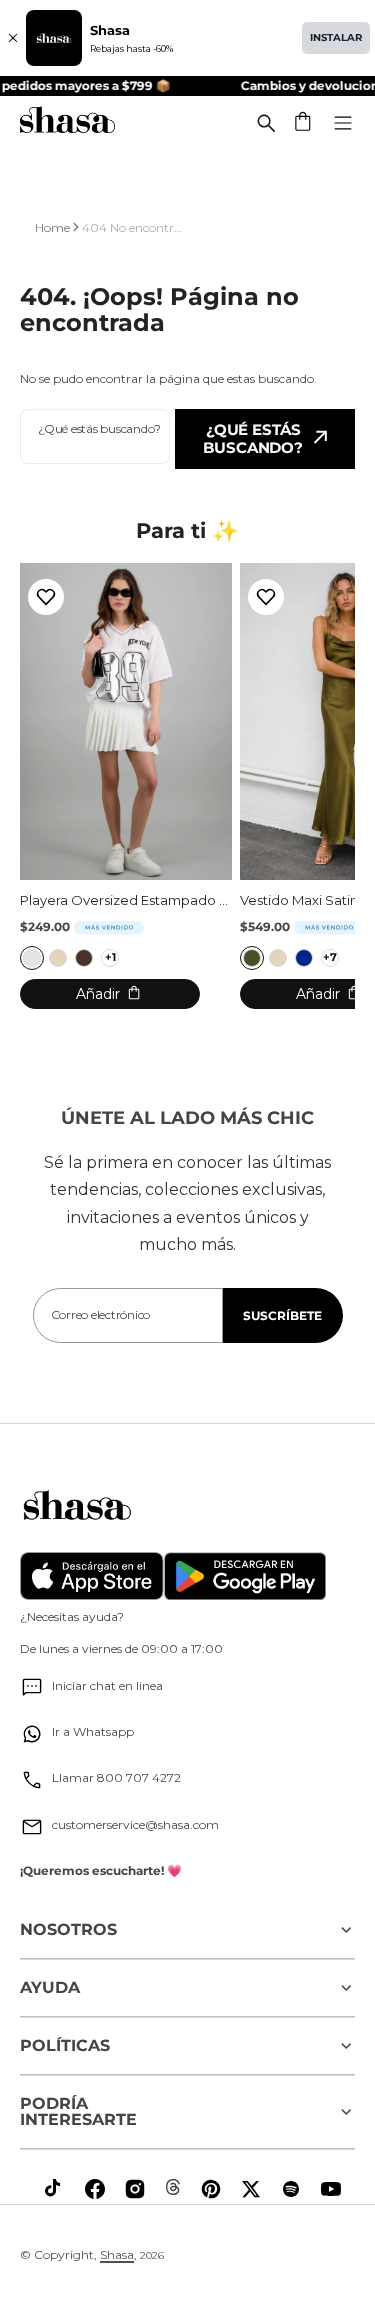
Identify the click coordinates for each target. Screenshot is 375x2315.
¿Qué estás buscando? (253, 438)
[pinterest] (211, 2189)
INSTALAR (336, 37)
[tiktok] (55, 2189)
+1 (110, 957)
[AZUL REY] (304, 958)
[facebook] (95, 2189)
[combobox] (95, 436)
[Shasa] (67, 122)
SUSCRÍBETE (282, 1315)
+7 (330, 957)
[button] (304, 123)
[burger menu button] (343, 123)
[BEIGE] (58, 958)
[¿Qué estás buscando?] (266, 123)
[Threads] (173, 2187)
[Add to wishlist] (46, 597)
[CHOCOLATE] (84, 958)
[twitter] (251, 2189)
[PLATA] (32, 958)
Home (52, 227)
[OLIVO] (252, 958)
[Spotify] (291, 2189)
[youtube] (331, 2189)
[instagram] (135, 2189)
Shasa (117, 2254)
